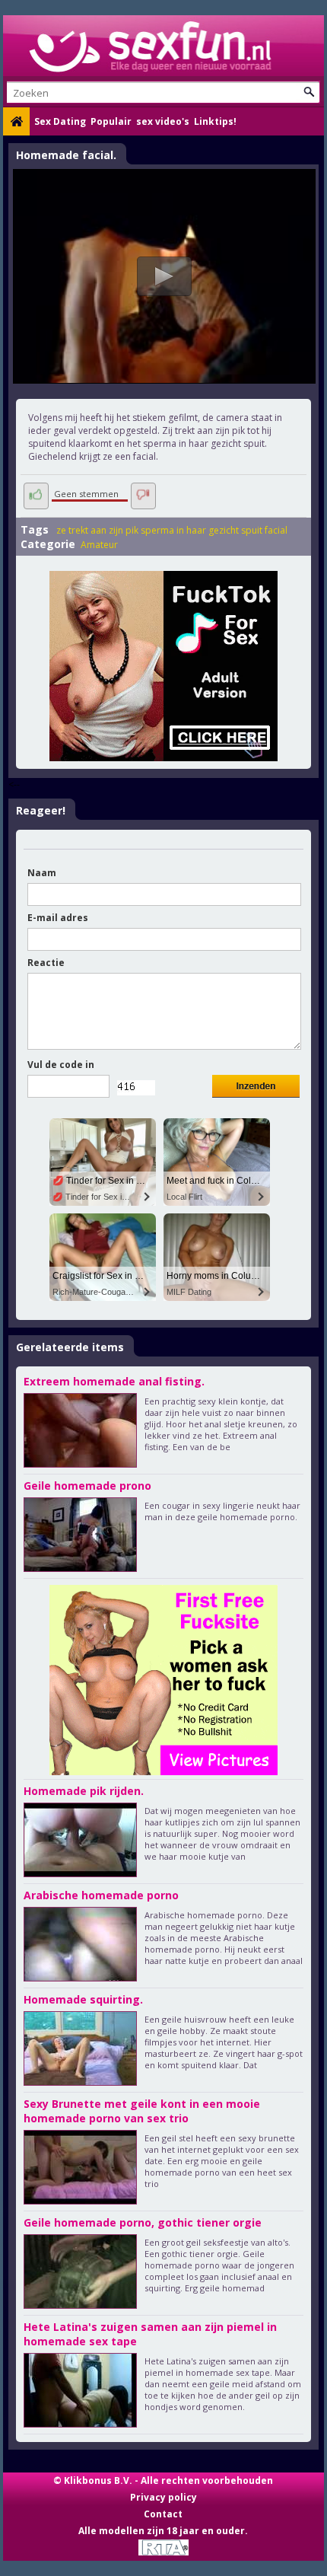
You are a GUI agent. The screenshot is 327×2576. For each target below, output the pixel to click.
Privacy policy (163, 2497)
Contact (163, 2514)
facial (276, 530)
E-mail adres (58, 918)
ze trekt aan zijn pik (97, 530)
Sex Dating (60, 121)
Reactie (46, 963)
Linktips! (215, 121)
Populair (111, 121)
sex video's (163, 121)
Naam (42, 873)
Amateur (99, 545)
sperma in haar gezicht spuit (202, 530)
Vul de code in (61, 1065)
